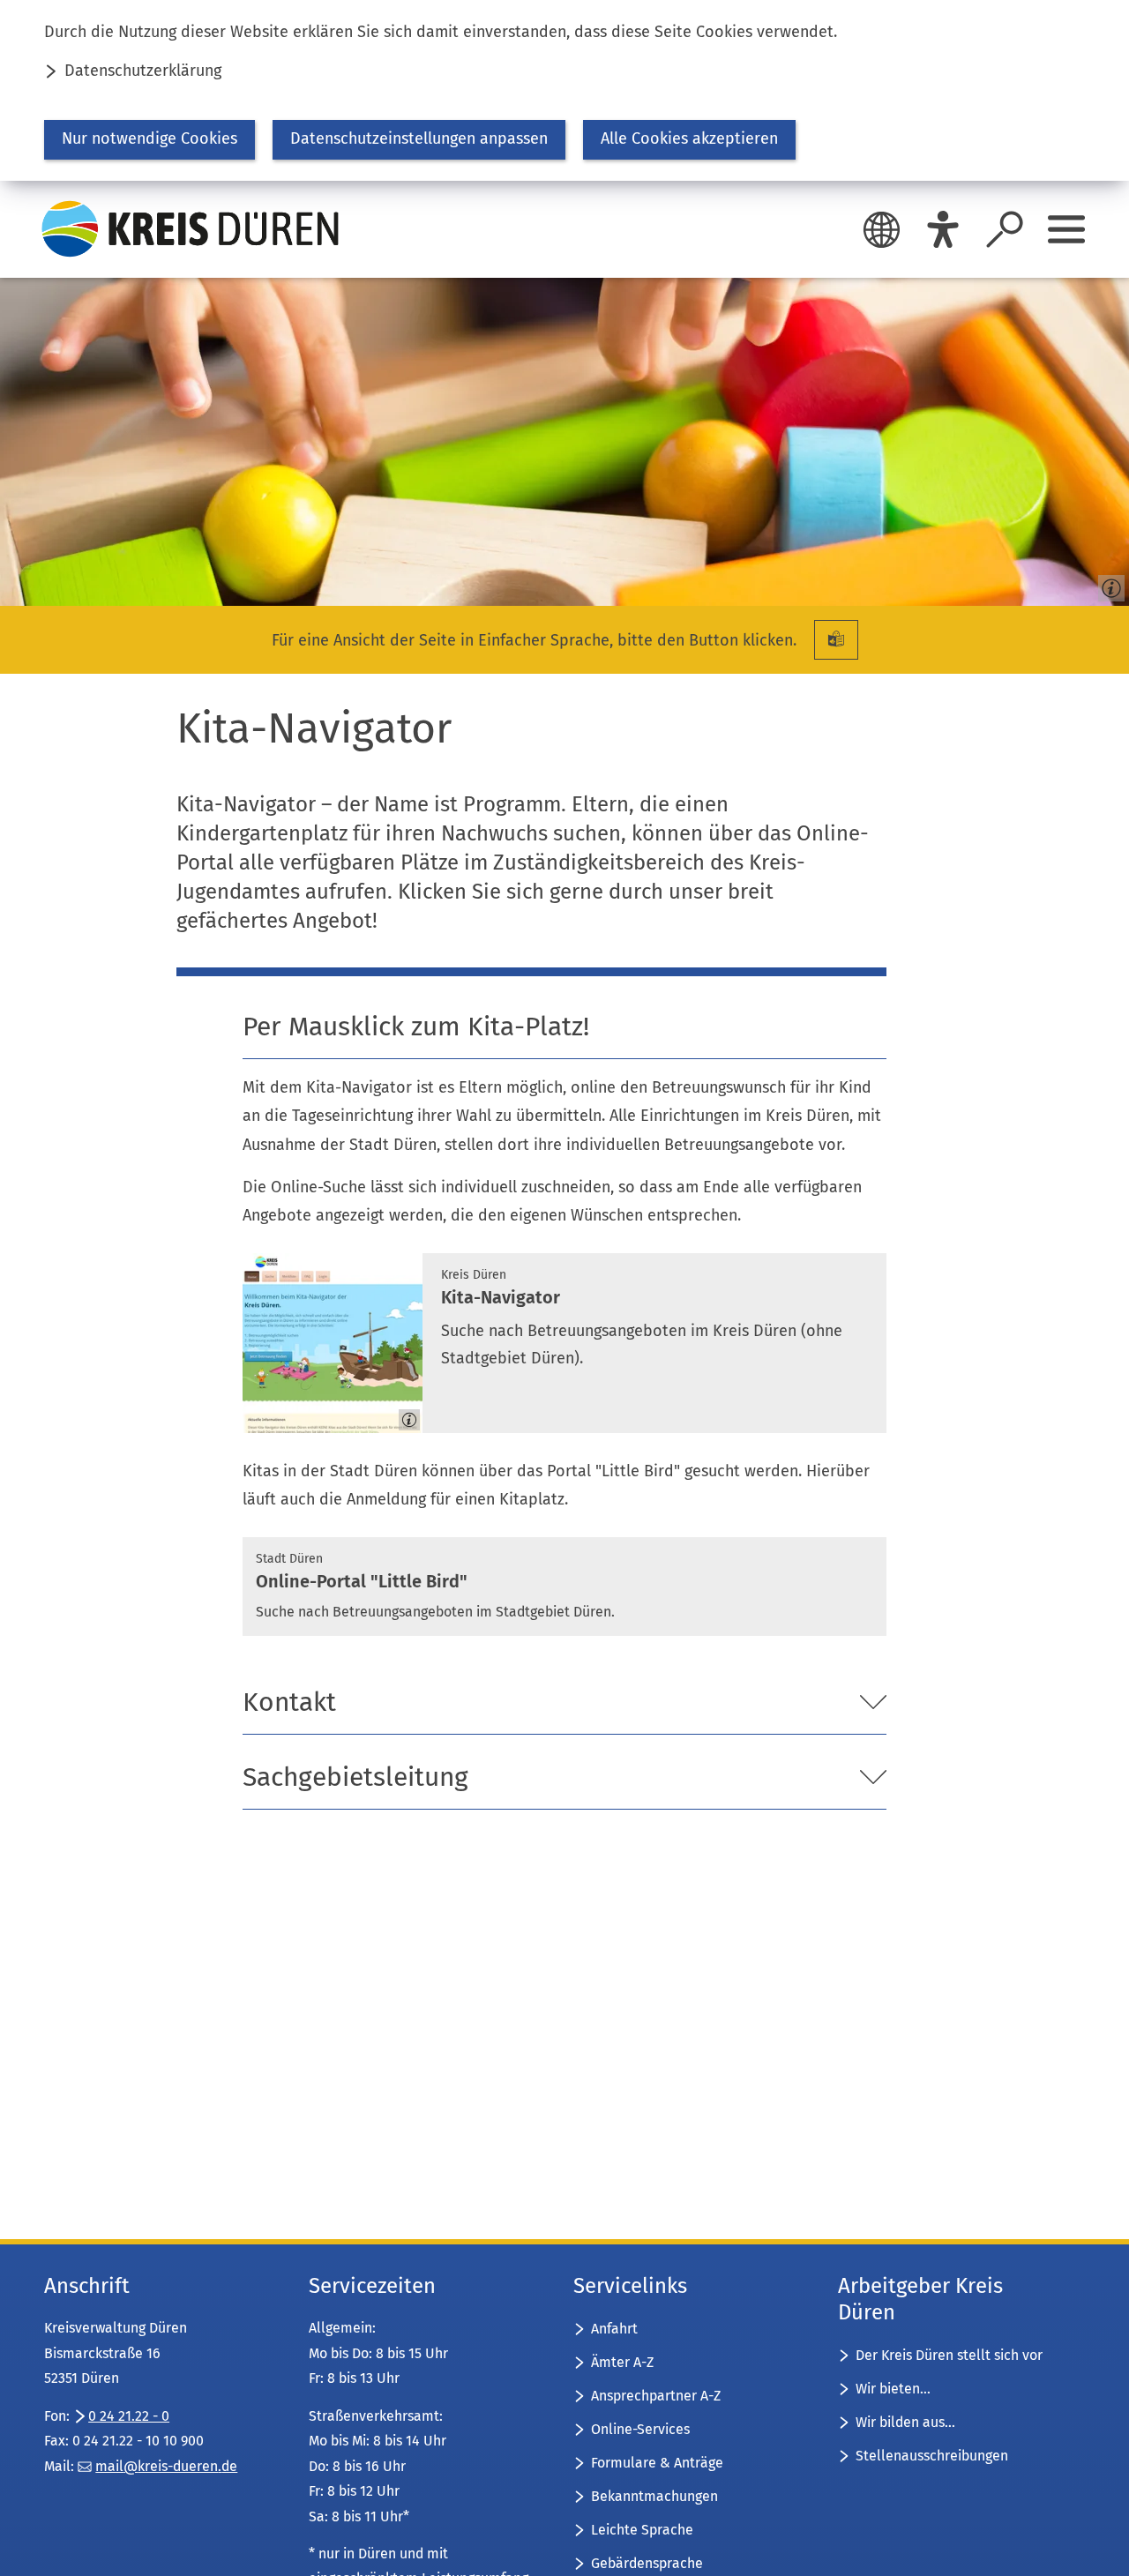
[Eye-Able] (943, 229)
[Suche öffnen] (1005, 229)
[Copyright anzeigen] (1108, 585)
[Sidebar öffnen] (1066, 229)
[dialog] (564, 90)
